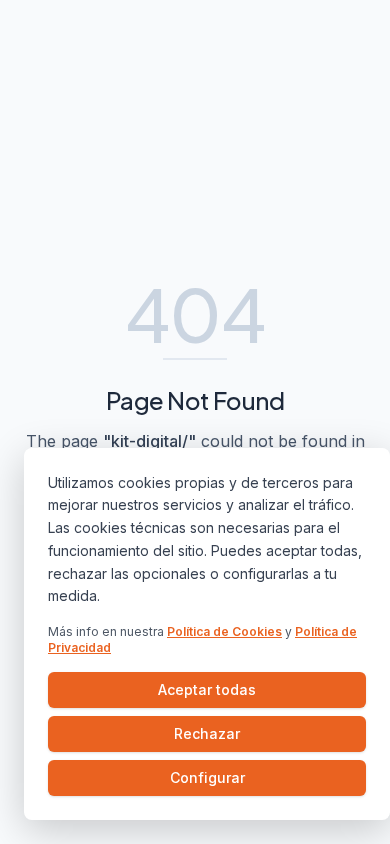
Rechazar (207, 733)
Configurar (207, 777)
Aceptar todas (207, 689)
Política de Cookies (224, 631)
